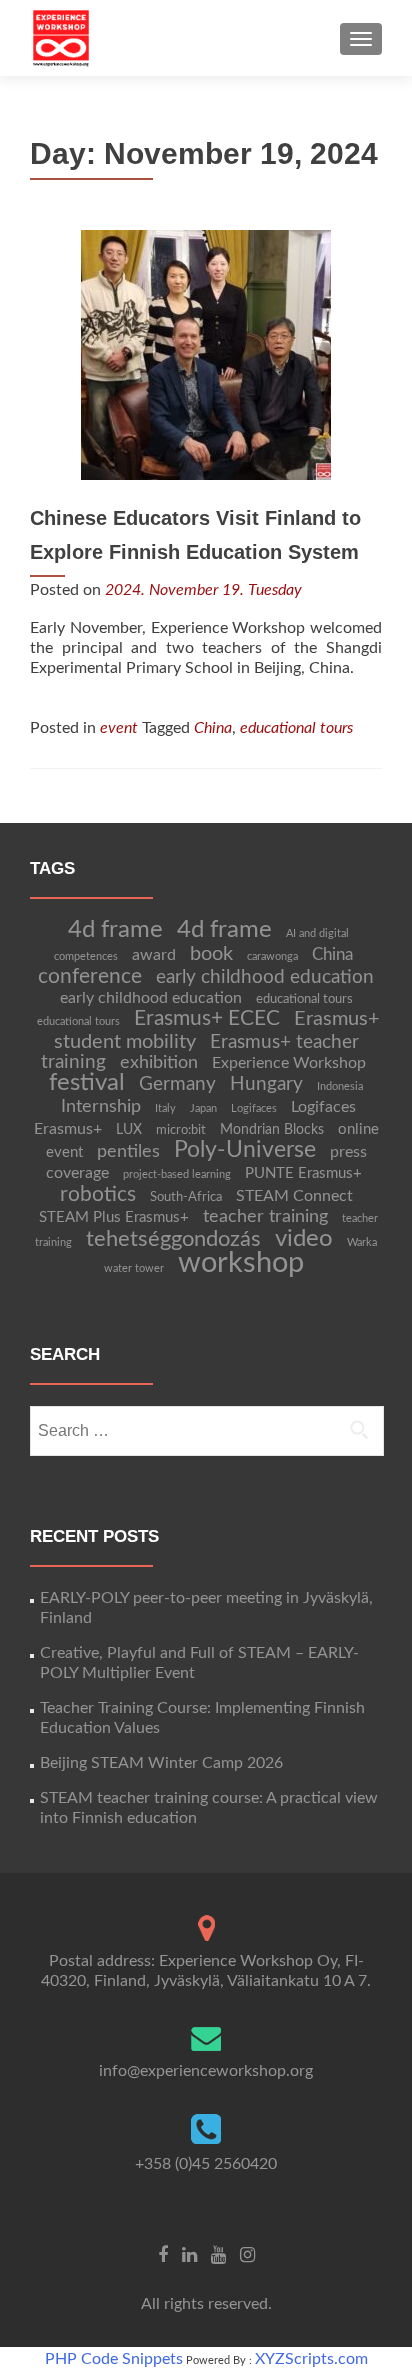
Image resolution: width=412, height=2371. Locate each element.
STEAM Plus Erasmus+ (114, 1217)
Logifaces (254, 1108)
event (119, 728)
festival (87, 1083)
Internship (101, 1106)
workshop (241, 1263)
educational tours (296, 728)
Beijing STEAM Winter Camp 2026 (161, 1763)
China (213, 728)
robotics (98, 1194)
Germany (177, 1084)
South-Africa (186, 1197)
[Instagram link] (247, 2255)
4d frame (115, 929)
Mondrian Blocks (272, 1130)
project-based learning (177, 1174)
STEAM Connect (294, 1196)
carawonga (272, 956)
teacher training (265, 1216)
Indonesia (340, 1086)
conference (90, 976)
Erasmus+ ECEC (207, 1018)
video (304, 1238)
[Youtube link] (218, 2255)
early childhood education (265, 977)
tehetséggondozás (173, 1239)
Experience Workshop (289, 1063)
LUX (129, 1130)
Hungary (266, 1084)
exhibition (159, 1062)
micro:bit (181, 1130)
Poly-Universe (245, 1150)
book (211, 954)
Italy (165, 1108)
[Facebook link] (163, 2255)
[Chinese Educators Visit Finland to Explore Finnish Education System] (206, 354)
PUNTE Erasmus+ (303, 1173)
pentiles (128, 1151)
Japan (203, 1108)
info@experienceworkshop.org (206, 2071)
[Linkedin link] (189, 2255)
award (154, 955)
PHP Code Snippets (114, 2359)
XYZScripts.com (311, 2359)
